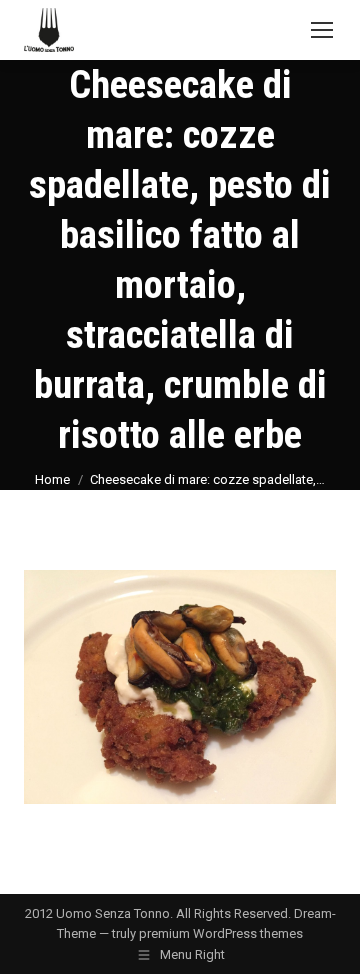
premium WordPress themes (221, 933)
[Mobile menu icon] (322, 30)
